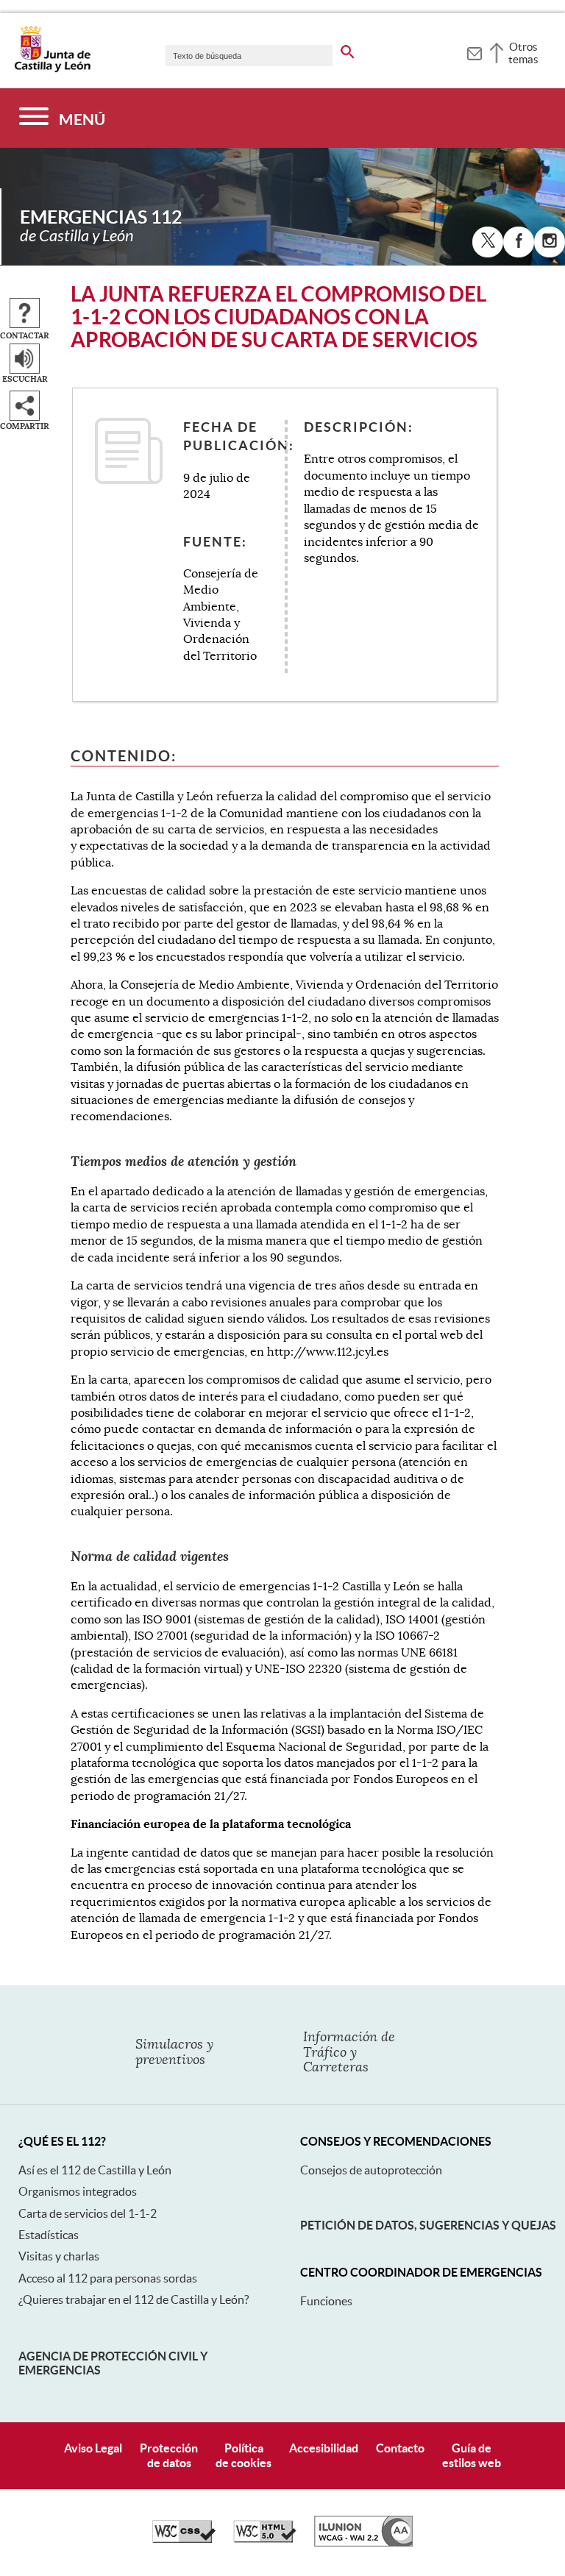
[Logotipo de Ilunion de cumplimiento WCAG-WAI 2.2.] (363, 2543)
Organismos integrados (78, 2191)
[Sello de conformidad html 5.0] (265, 2539)
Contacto (400, 2448)
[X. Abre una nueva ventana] (488, 242)
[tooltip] (474, 51)
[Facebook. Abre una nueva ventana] (519, 242)
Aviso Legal (93, 2448)
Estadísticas (49, 2235)
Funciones (326, 2301)
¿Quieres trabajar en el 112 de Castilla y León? (134, 2299)
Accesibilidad (324, 2448)
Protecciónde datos (169, 2455)
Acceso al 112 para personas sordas (108, 2278)
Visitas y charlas (59, 2256)
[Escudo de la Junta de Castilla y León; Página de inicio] (52, 69)
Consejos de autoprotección (371, 2170)
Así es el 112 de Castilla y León (95, 2170)
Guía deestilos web (472, 2455)
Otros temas (523, 53)
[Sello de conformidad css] (184, 2539)
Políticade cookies (244, 2455)
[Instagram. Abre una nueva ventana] (550, 242)
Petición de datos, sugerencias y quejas (428, 2225)
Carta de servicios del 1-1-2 (88, 2213)
